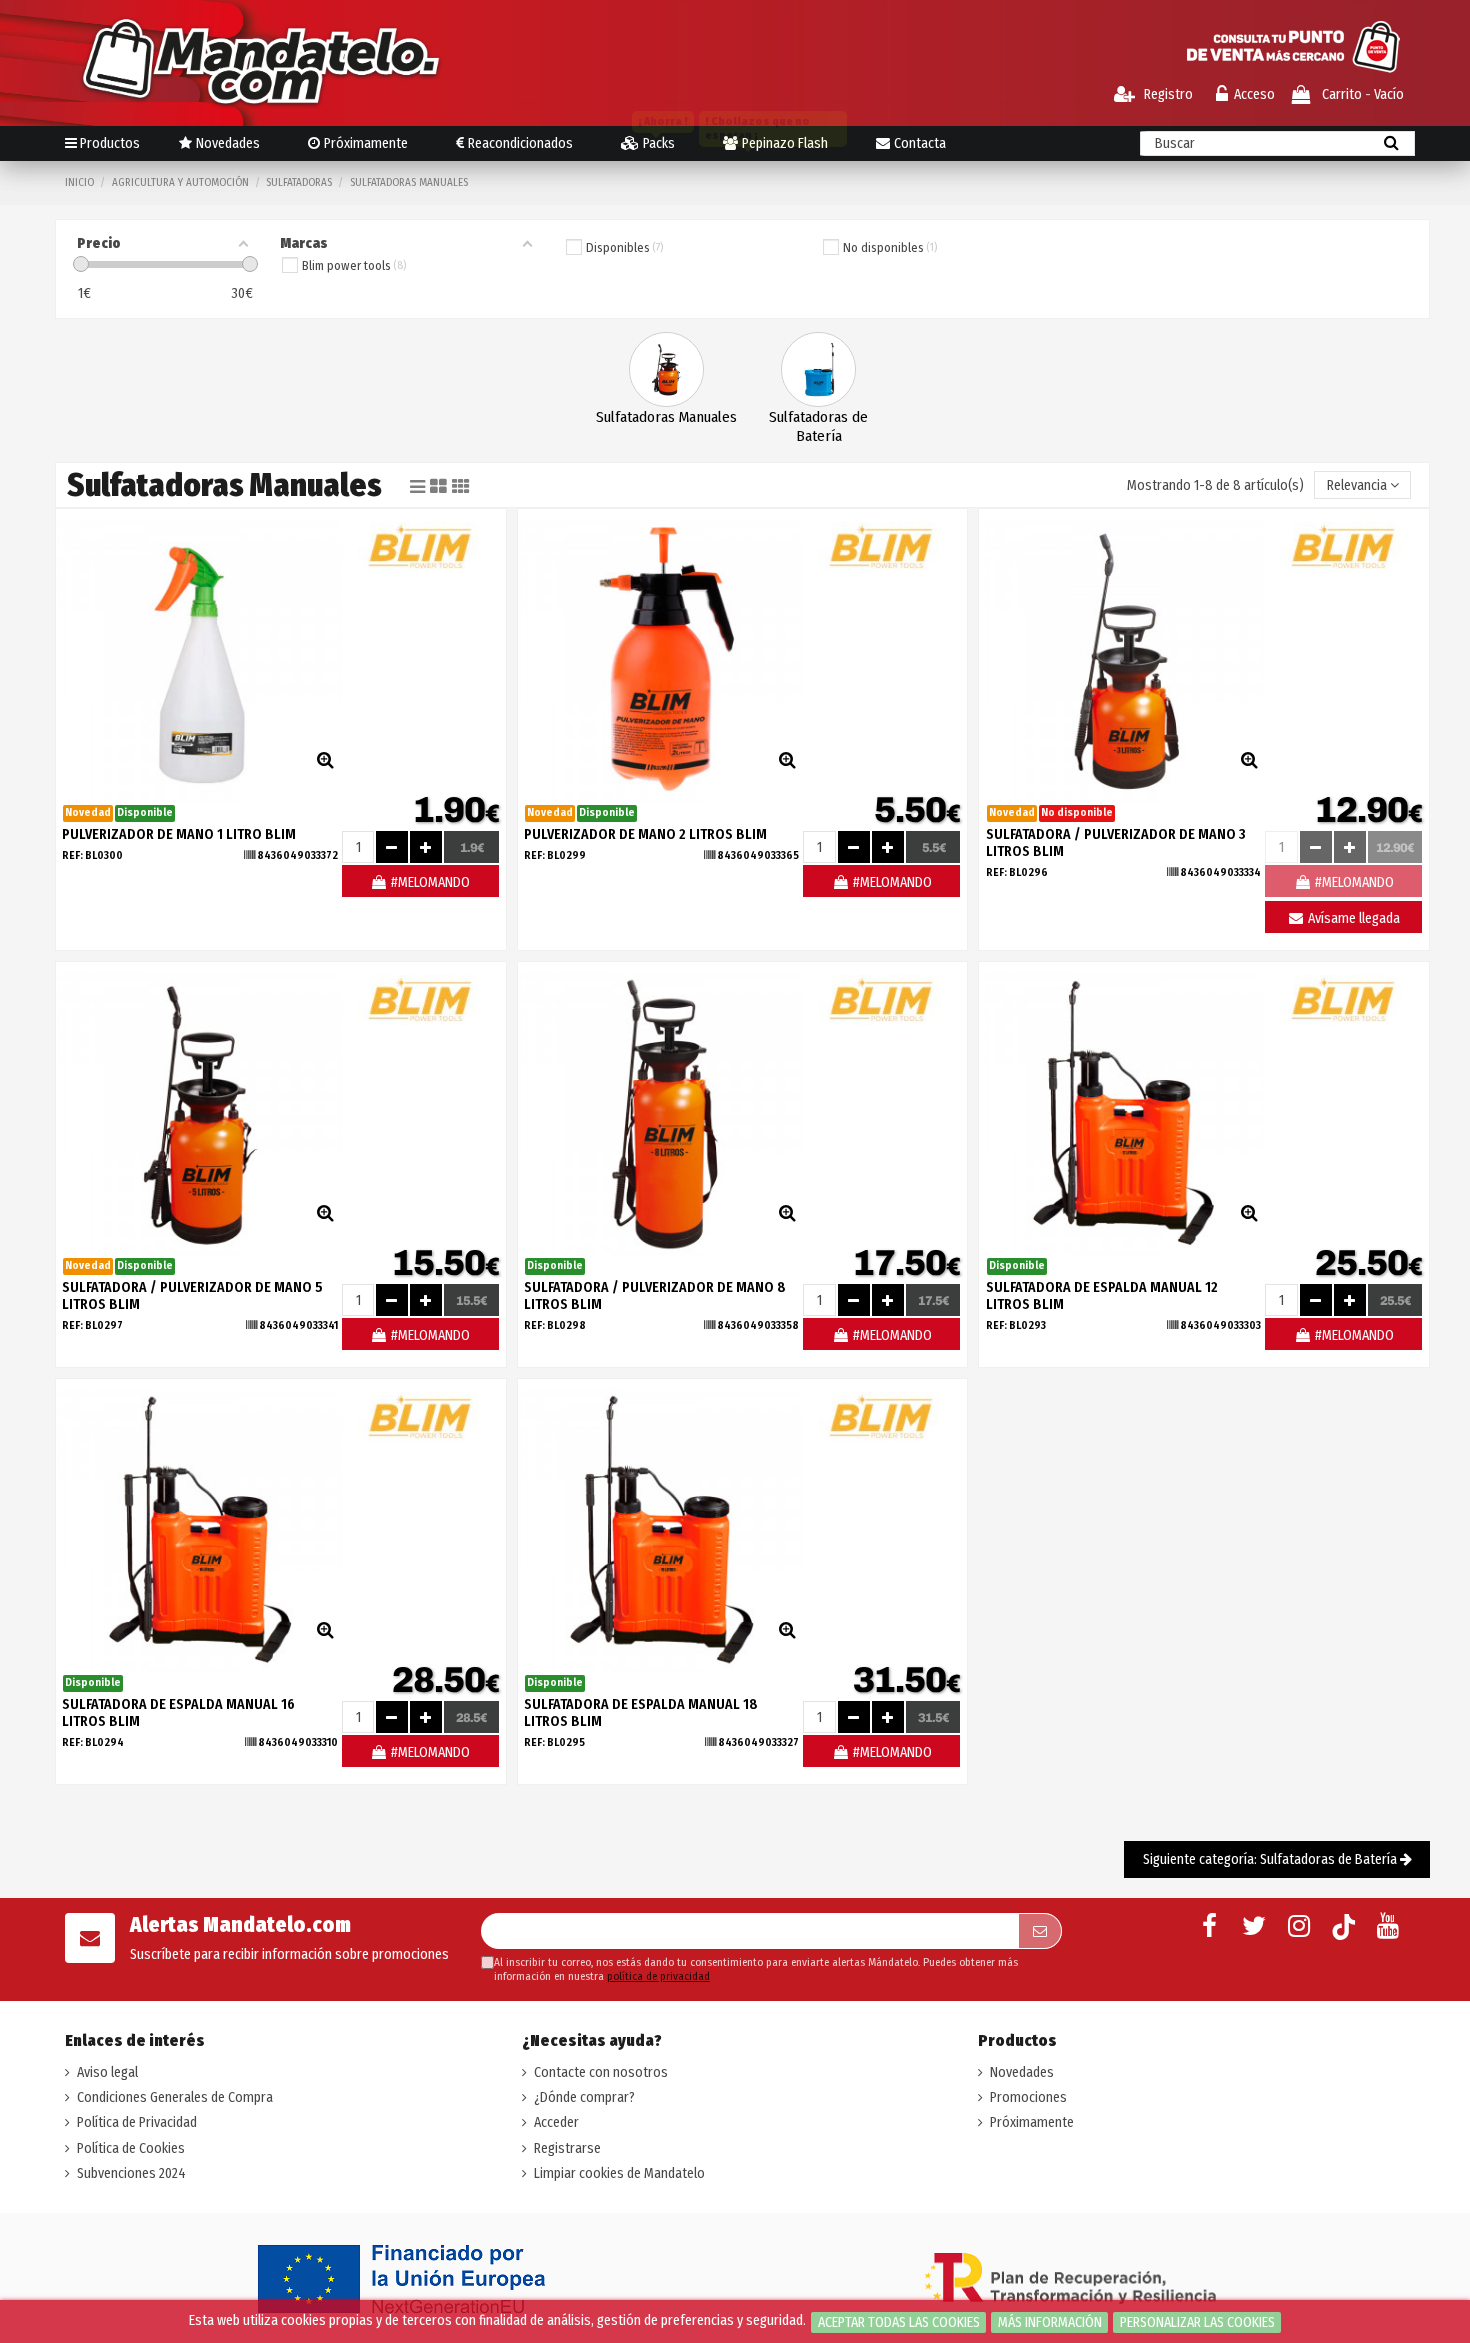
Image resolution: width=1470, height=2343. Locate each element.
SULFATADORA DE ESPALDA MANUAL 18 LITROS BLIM (641, 1713)
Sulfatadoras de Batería (818, 426)
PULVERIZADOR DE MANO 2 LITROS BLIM (645, 834)
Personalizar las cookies (1197, 2322)
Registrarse (567, 2148)
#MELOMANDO (429, 882)
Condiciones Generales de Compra (175, 2097)
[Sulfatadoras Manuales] (666, 368)
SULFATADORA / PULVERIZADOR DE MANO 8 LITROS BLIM (655, 1296)
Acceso (1254, 94)
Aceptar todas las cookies (899, 2322)
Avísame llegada (1352, 918)
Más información (1050, 2322)
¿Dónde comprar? (584, 2097)
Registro (1167, 94)
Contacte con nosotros (601, 2072)
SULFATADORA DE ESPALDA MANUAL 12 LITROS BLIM (1102, 1296)
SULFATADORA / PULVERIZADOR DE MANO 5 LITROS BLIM (192, 1296)
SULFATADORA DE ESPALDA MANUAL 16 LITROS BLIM (178, 1713)
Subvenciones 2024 (131, 2173)
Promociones (1028, 2097)
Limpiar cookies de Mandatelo (619, 2173)
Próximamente (1032, 2122)
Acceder (556, 2122)
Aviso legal (107, 2072)
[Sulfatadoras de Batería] (818, 368)
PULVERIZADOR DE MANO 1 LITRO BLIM (179, 834)
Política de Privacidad (137, 2122)
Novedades (1022, 2072)
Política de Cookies (131, 2148)
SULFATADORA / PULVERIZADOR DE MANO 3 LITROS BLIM (1116, 843)
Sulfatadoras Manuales (666, 417)
